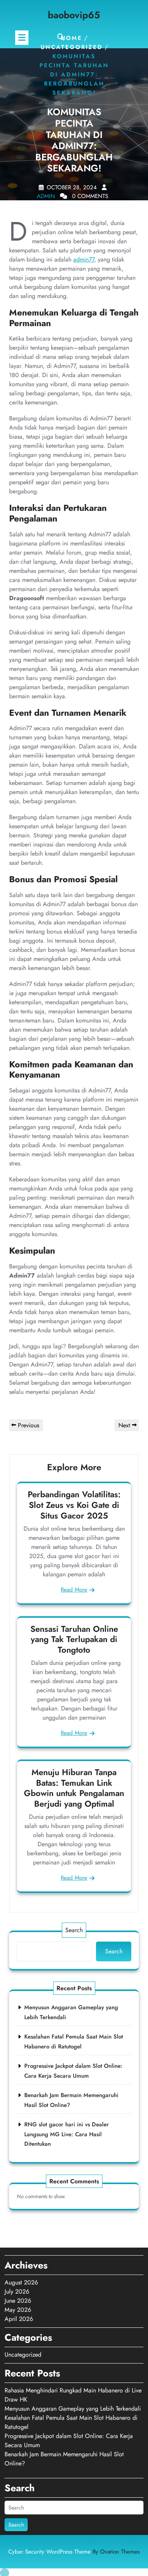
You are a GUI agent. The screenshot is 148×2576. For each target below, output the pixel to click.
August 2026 (21, 2282)
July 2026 (17, 2291)
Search (74, 1930)
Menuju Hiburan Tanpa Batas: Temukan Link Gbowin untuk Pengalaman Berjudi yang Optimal (74, 1788)
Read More (74, 1590)
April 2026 (19, 2319)
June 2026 (18, 2301)
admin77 (84, 259)
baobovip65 (74, 15)
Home (72, 38)
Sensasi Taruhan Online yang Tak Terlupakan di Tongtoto (74, 1639)
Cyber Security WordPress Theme (74, 2552)
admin (46, 196)
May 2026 (18, 2310)
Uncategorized (72, 48)
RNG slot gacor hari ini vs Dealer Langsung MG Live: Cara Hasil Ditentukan (67, 2134)
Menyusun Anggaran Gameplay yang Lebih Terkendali (73, 2409)
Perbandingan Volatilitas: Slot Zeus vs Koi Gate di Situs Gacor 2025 (74, 1505)
